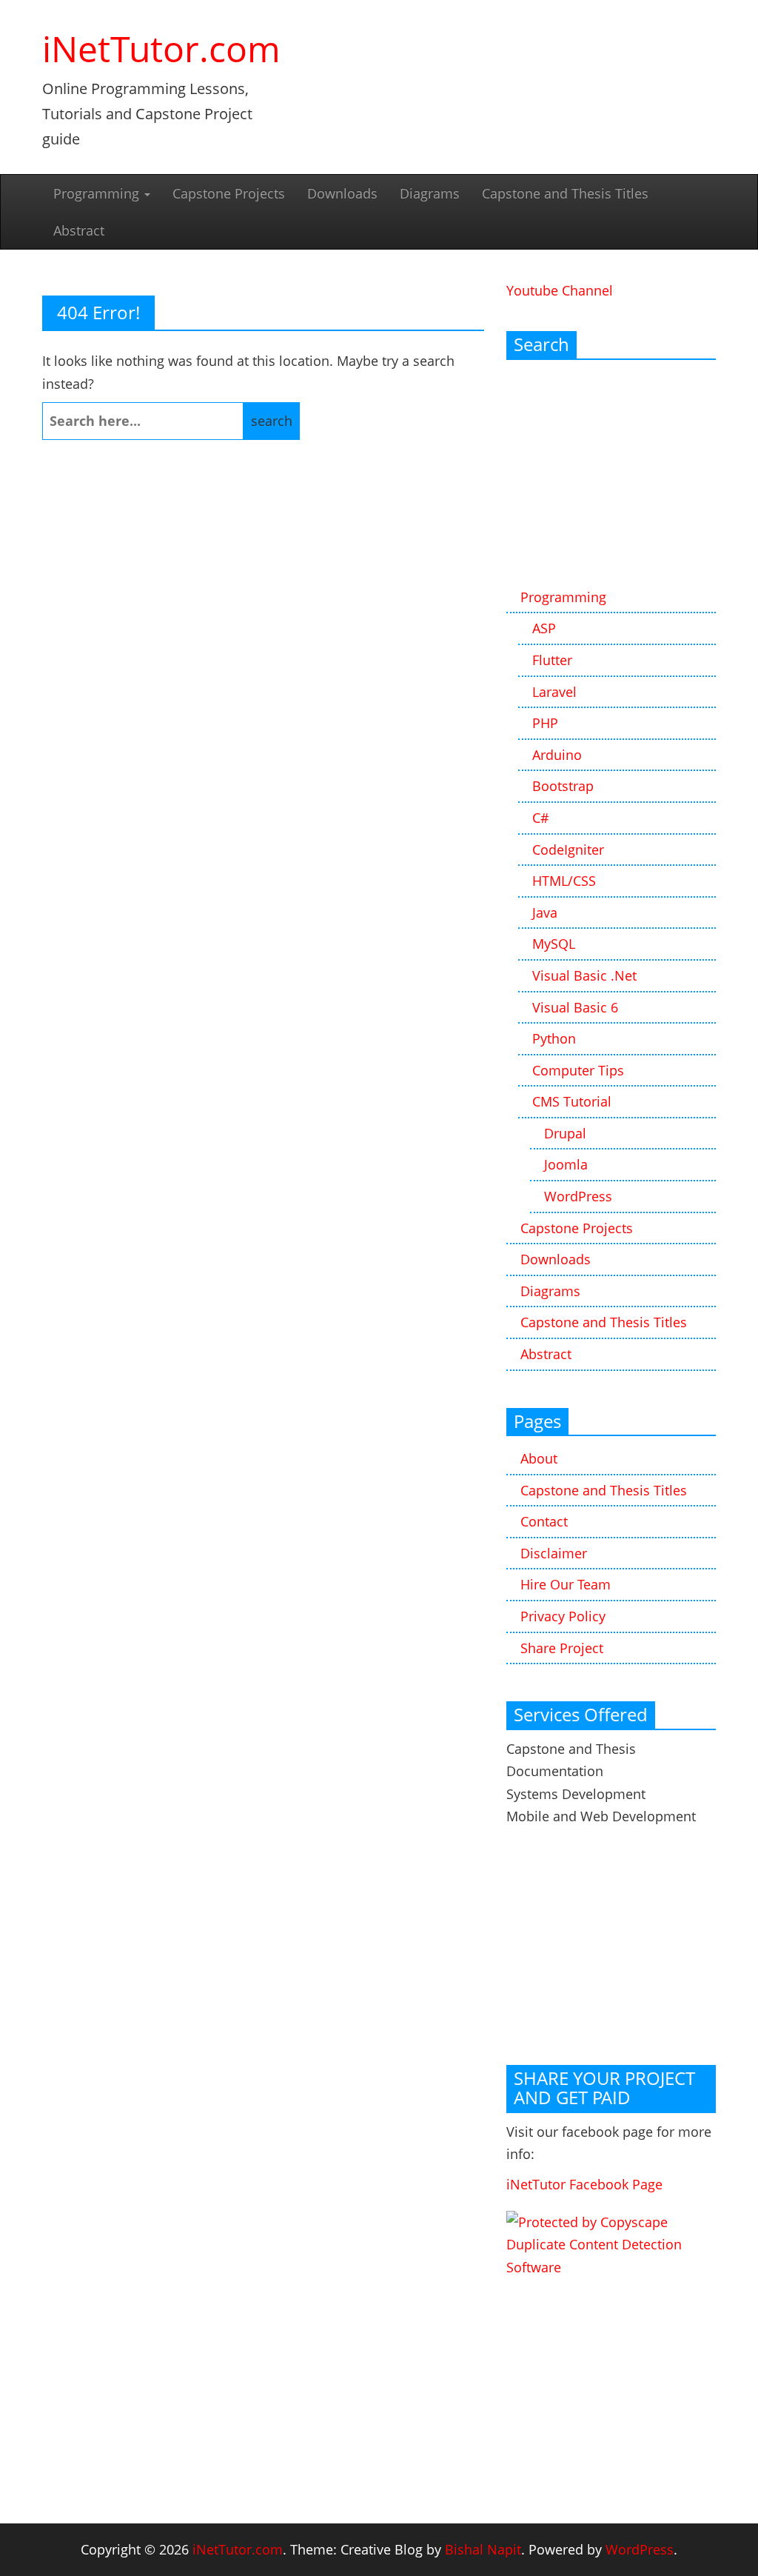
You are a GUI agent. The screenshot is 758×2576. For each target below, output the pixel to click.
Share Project (562, 1648)
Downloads (342, 193)
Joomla (566, 1164)
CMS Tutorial (572, 1101)
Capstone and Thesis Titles (565, 193)
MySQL (554, 944)
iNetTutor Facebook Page (584, 2184)
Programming (98, 193)
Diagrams (430, 193)
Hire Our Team (566, 1584)
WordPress (578, 1196)
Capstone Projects (229, 193)
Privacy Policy (563, 1616)
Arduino (557, 755)
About (539, 1458)
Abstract (79, 230)
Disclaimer (554, 1553)
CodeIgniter (568, 850)
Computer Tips (578, 1070)
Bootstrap (563, 786)
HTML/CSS (564, 881)
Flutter (552, 660)
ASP (544, 628)
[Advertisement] (611, 475)
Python (554, 1038)
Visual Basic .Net (584, 975)
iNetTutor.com (161, 49)
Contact (544, 1521)
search (272, 421)
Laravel (554, 692)
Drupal (565, 1133)
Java (545, 912)
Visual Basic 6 (575, 1007)
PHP (545, 723)
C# (541, 818)
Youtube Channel (560, 290)
